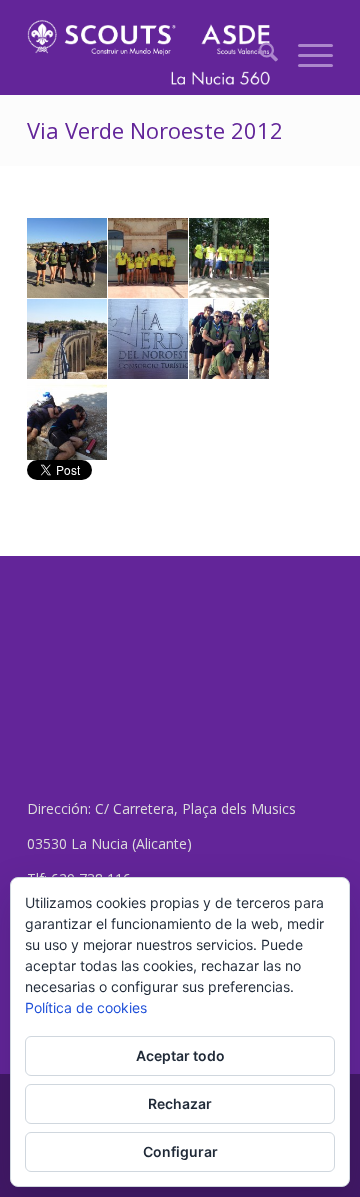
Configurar (180, 1151)
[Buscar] (258, 55)
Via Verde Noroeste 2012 (155, 130)
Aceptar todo (180, 1055)
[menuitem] (258, 55)
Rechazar (180, 1103)
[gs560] (149, 55)
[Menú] (305, 55)
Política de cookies (86, 1007)
